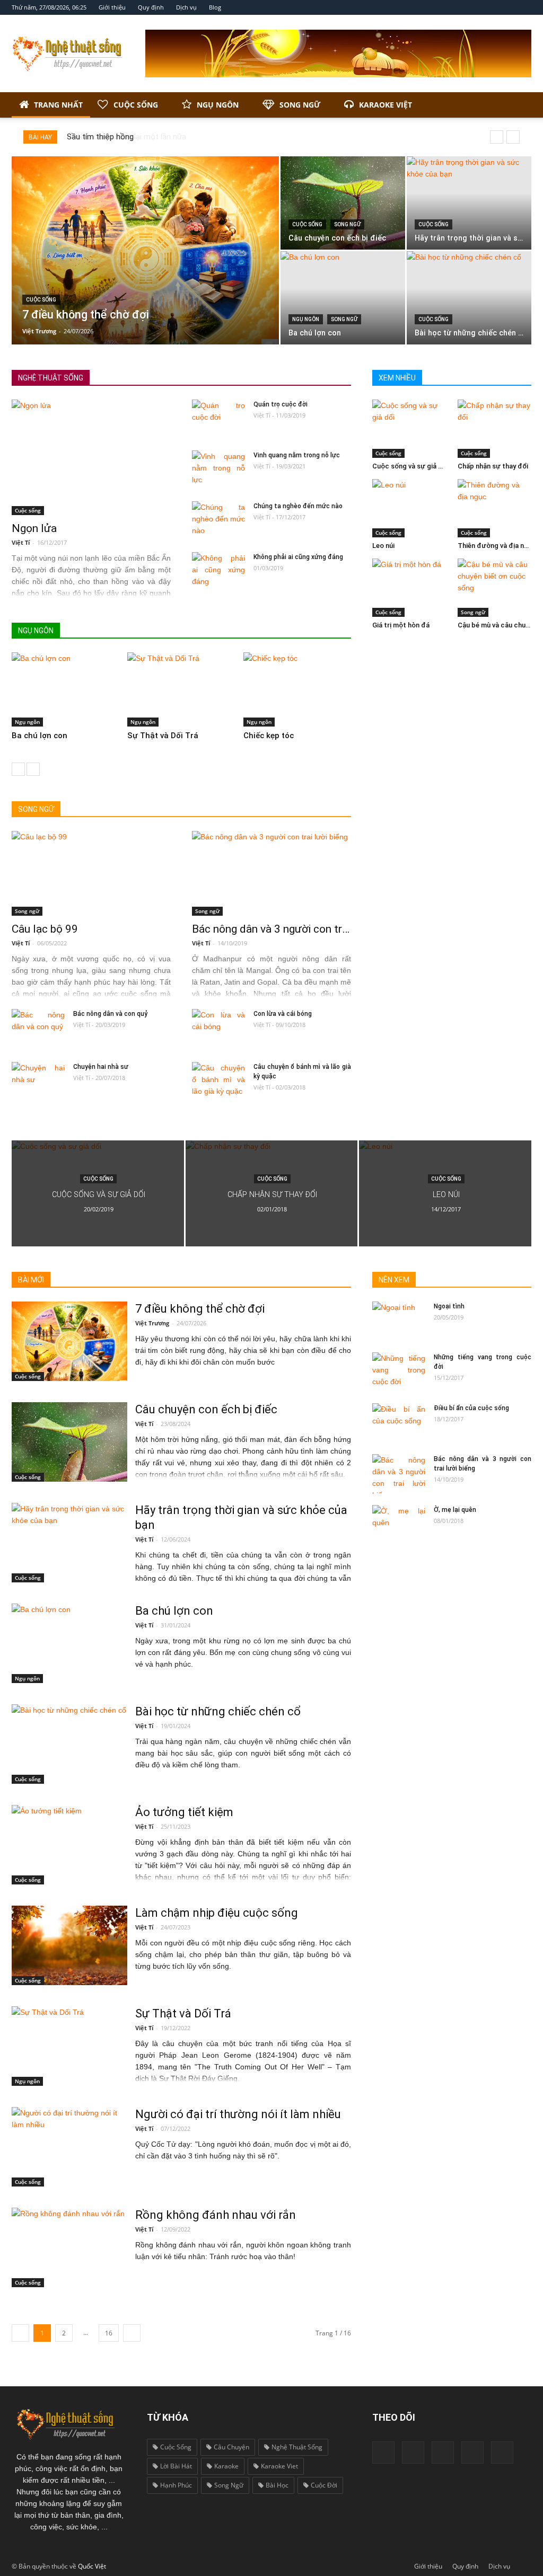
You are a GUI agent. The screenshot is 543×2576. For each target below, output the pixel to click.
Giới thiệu (112, 7)
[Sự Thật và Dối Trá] (183, 689)
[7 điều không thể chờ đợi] (145, 250)
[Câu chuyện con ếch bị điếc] (343, 203)
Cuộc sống (136, 105)
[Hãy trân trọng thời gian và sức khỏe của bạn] (469, 203)
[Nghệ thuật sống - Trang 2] (132, 2333)
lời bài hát (176, 2466)
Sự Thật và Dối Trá (163, 736)
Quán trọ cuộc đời (281, 404)
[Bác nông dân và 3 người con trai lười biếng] (271, 873)
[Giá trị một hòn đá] (409, 588)
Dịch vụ (186, 7)
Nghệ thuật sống (51, 378)
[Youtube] (443, 2453)
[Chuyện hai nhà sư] (38, 1082)
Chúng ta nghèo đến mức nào (298, 506)
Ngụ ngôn (218, 105)
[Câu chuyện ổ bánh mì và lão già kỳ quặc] (218, 1082)
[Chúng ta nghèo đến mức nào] (218, 521)
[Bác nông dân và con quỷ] (38, 1029)
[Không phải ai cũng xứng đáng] (218, 572)
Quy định (151, 7)
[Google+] (413, 2453)
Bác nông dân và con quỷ (110, 1014)
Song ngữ (300, 105)
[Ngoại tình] (399, 1321)
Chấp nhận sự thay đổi (493, 466)
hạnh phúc (176, 2485)
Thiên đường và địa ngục (497, 546)
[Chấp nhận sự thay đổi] (495, 429)
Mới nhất (243, 631)
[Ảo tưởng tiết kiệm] (69, 1845)
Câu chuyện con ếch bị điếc (206, 1409)
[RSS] (502, 2453)
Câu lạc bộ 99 (45, 929)
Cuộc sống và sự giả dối (410, 466)
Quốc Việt (92, 2566)
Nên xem (338, 631)
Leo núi (383, 546)
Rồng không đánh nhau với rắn (216, 2215)
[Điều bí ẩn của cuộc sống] (399, 1423)
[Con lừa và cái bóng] (218, 1029)
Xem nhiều (291, 631)
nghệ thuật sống (297, 2447)
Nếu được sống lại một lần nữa (122, 137)
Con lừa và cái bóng (283, 1014)
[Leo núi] (409, 508)
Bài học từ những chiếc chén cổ (218, 1711)
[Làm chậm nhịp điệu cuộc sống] (69, 1945)
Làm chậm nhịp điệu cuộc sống (217, 1913)
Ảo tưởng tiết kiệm (184, 1812)
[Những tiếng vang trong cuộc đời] (399, 1372)
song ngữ (229, 2485)
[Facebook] (383, 2453)
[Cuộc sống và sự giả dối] (409, 429)
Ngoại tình (449, 1306)
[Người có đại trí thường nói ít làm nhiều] (69, 2147)
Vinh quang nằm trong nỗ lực (297, 455)
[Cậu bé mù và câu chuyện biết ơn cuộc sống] (495, 588)
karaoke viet (279, 2466)
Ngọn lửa (34, 528)
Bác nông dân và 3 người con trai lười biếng (296, 929)
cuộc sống (176, 2447)
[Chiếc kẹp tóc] (299, 689)
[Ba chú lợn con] (343, 298)
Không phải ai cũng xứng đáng (298, 557)
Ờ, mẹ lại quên (455, 1510)
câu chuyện (231, 2447)
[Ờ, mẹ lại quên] (399, 1525)
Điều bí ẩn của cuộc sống (471, 1408)
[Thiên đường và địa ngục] (495, 508)
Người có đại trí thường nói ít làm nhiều (238, 2114)
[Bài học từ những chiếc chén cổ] (469, 298)
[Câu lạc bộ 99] (91, 873)
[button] (519, 105)
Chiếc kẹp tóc (269, 736)
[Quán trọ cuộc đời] (218, 419)
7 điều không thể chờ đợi (200, 1309)
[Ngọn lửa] (91, 457)
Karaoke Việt (386, 105)
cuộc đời (324, 2485)
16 (109, 2333)
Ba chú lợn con (40, 736)
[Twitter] (472, 2453)
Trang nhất (58, 105)
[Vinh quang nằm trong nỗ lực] (218, 470)
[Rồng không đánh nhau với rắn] (69, 2247)
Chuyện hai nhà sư (101, 1067)
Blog (215, 7)
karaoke (226, 2466)
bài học (277, 2485)
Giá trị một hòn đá (401, 625)
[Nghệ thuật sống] (69, 2423)
